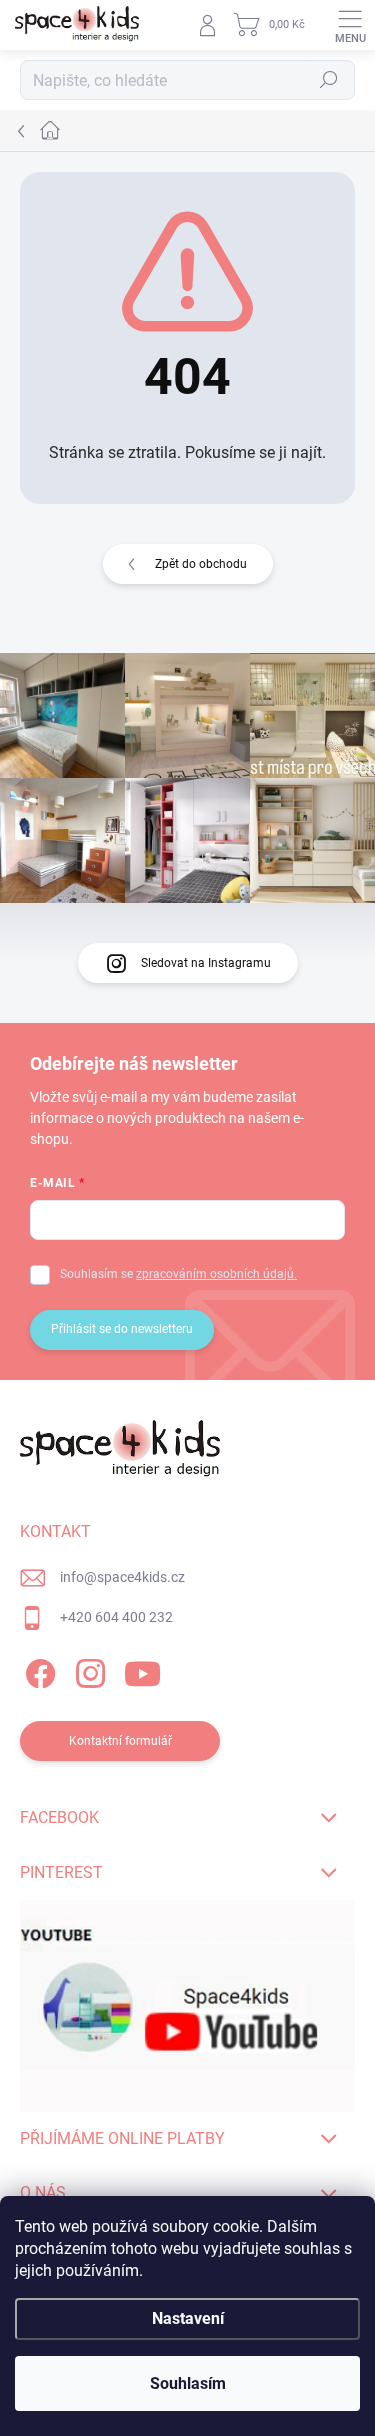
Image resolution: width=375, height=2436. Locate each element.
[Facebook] (37, 1669)
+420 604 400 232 (116, 1617)
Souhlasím (188, 2383)
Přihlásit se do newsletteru (122, 1329)
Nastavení (188, 2318)
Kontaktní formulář (120, 1741)
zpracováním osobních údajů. (216, 1274)
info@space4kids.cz (122, 1577)
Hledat (329, 80)
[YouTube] (142, 1669)
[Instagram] (87, 1669)
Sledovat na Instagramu (206, 963)
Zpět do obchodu (201, 564)
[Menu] (350, 25)
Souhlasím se (178, 1274)
